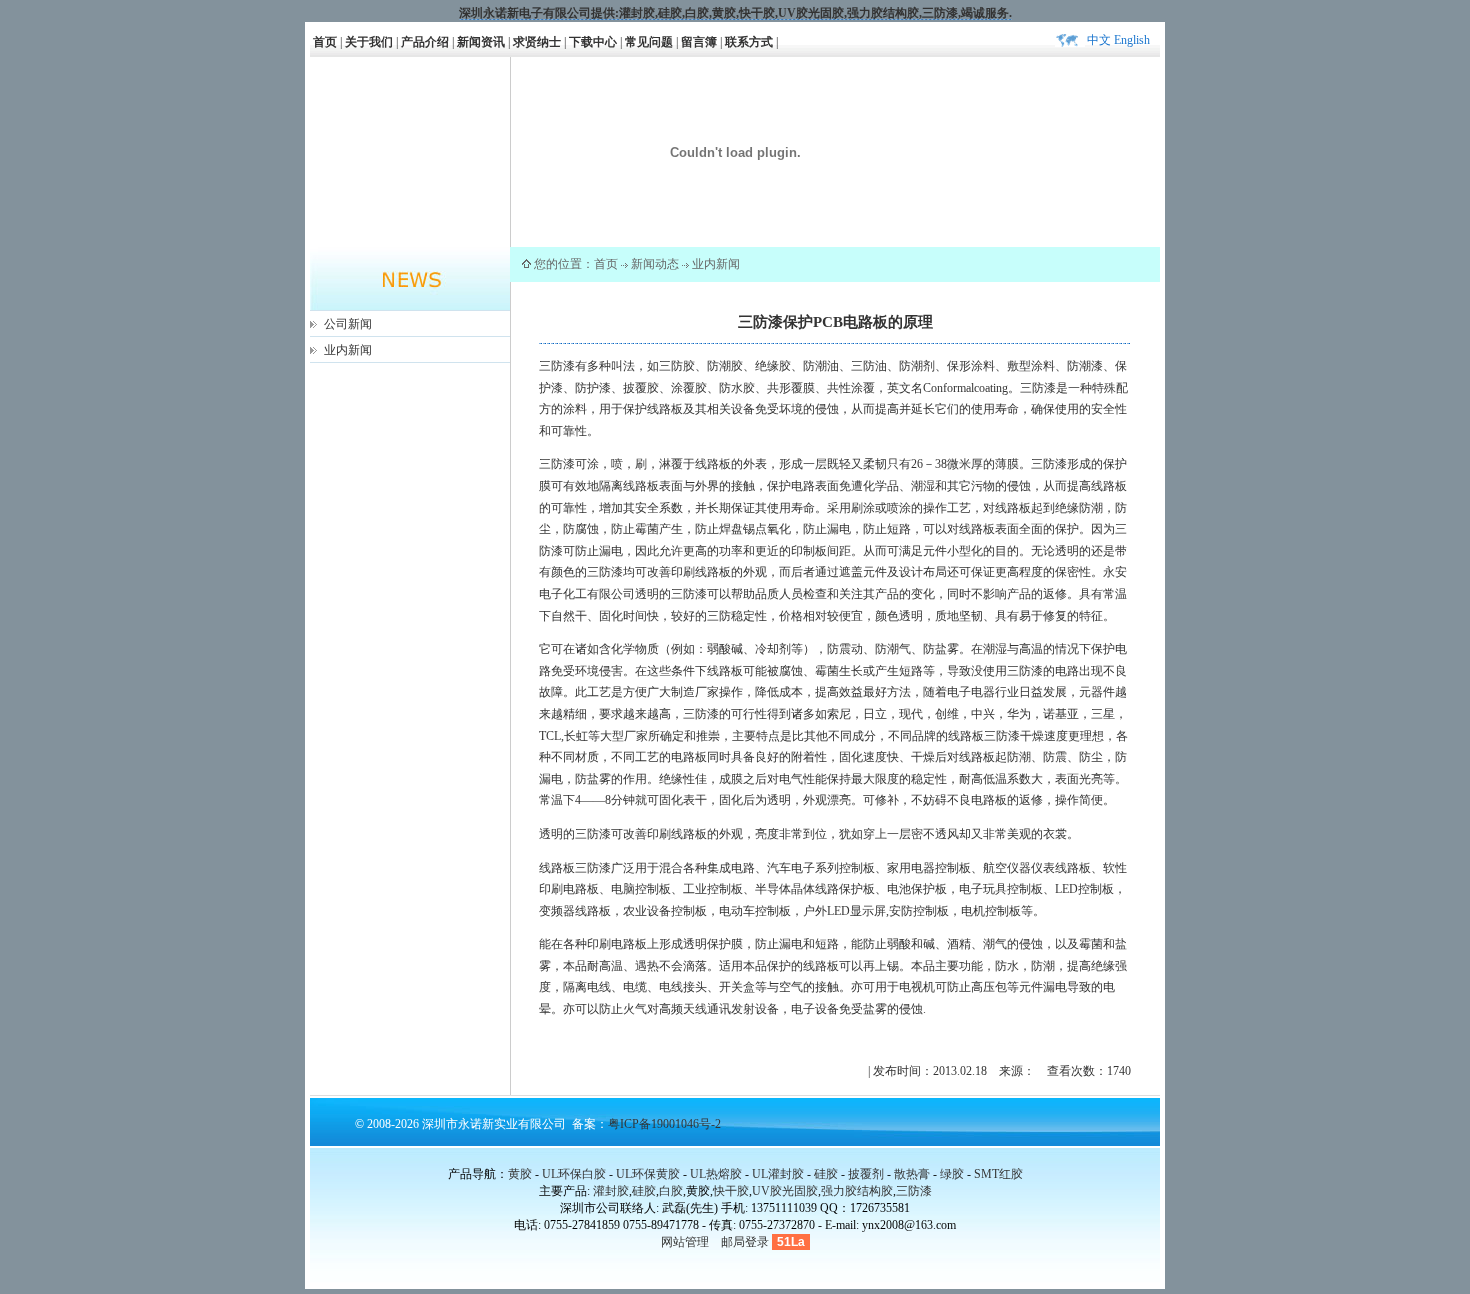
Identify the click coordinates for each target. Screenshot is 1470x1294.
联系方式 (749, 42)
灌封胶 (637, 13)
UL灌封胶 (778, 1174)
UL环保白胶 (574, 1174)
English (1132, 40)
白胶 (697, 13)
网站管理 (685, 1242)
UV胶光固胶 (811, 13)
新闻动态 (655, 264)
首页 (325, 42)
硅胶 (670, 13)
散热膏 (912, 1174)
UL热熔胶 (716, 1174)
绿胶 (952, 1174)
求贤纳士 (537, 42)
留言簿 (699, 42)
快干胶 (757, 13)
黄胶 (520, 1174)
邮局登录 (745, 1242)
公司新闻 (348, 324)
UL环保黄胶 (648, 1174)
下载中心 (593, 42)
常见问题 (649, 42)
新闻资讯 (481, 42)
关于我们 (369, 42)
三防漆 (940, 13)
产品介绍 (425, 42)
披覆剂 (866, 1174)
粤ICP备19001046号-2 (664, 1124)
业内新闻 (348, 350)
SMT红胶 (998, 1174)
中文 (1099, 40)
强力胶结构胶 (883, 13)
